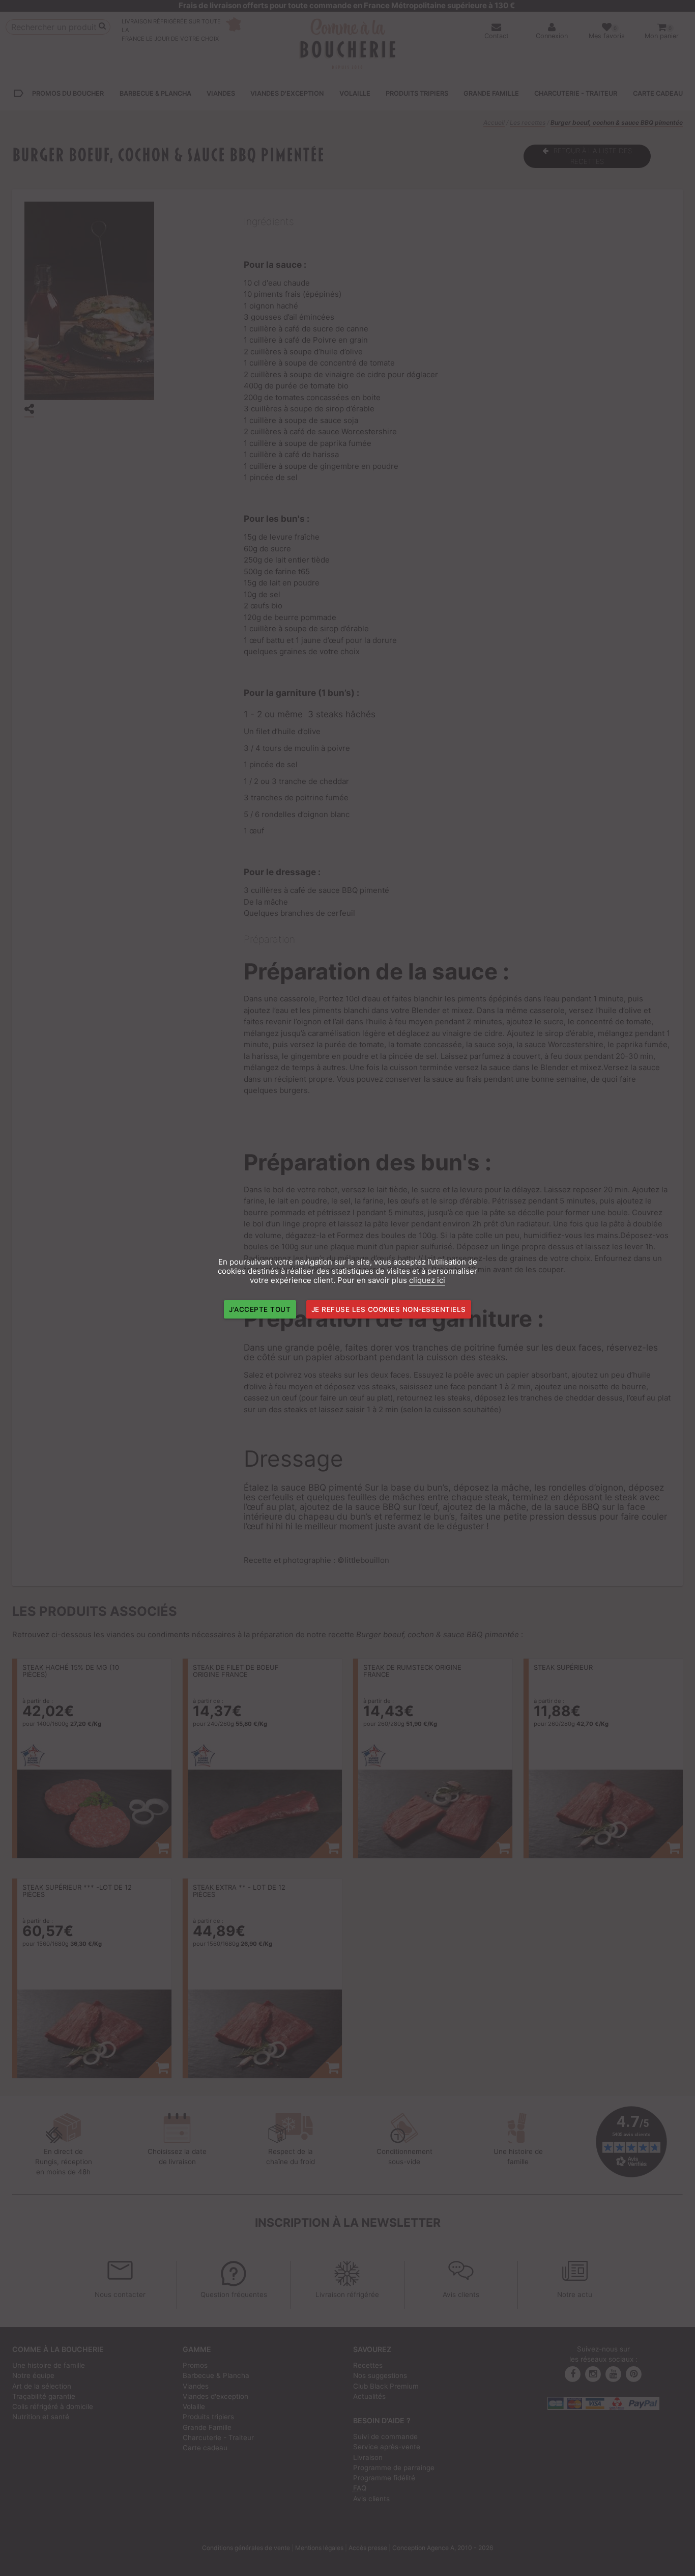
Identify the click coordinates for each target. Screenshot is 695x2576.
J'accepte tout (260, 1309)
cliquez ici (427, 1280)
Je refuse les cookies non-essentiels (389, 1309)
